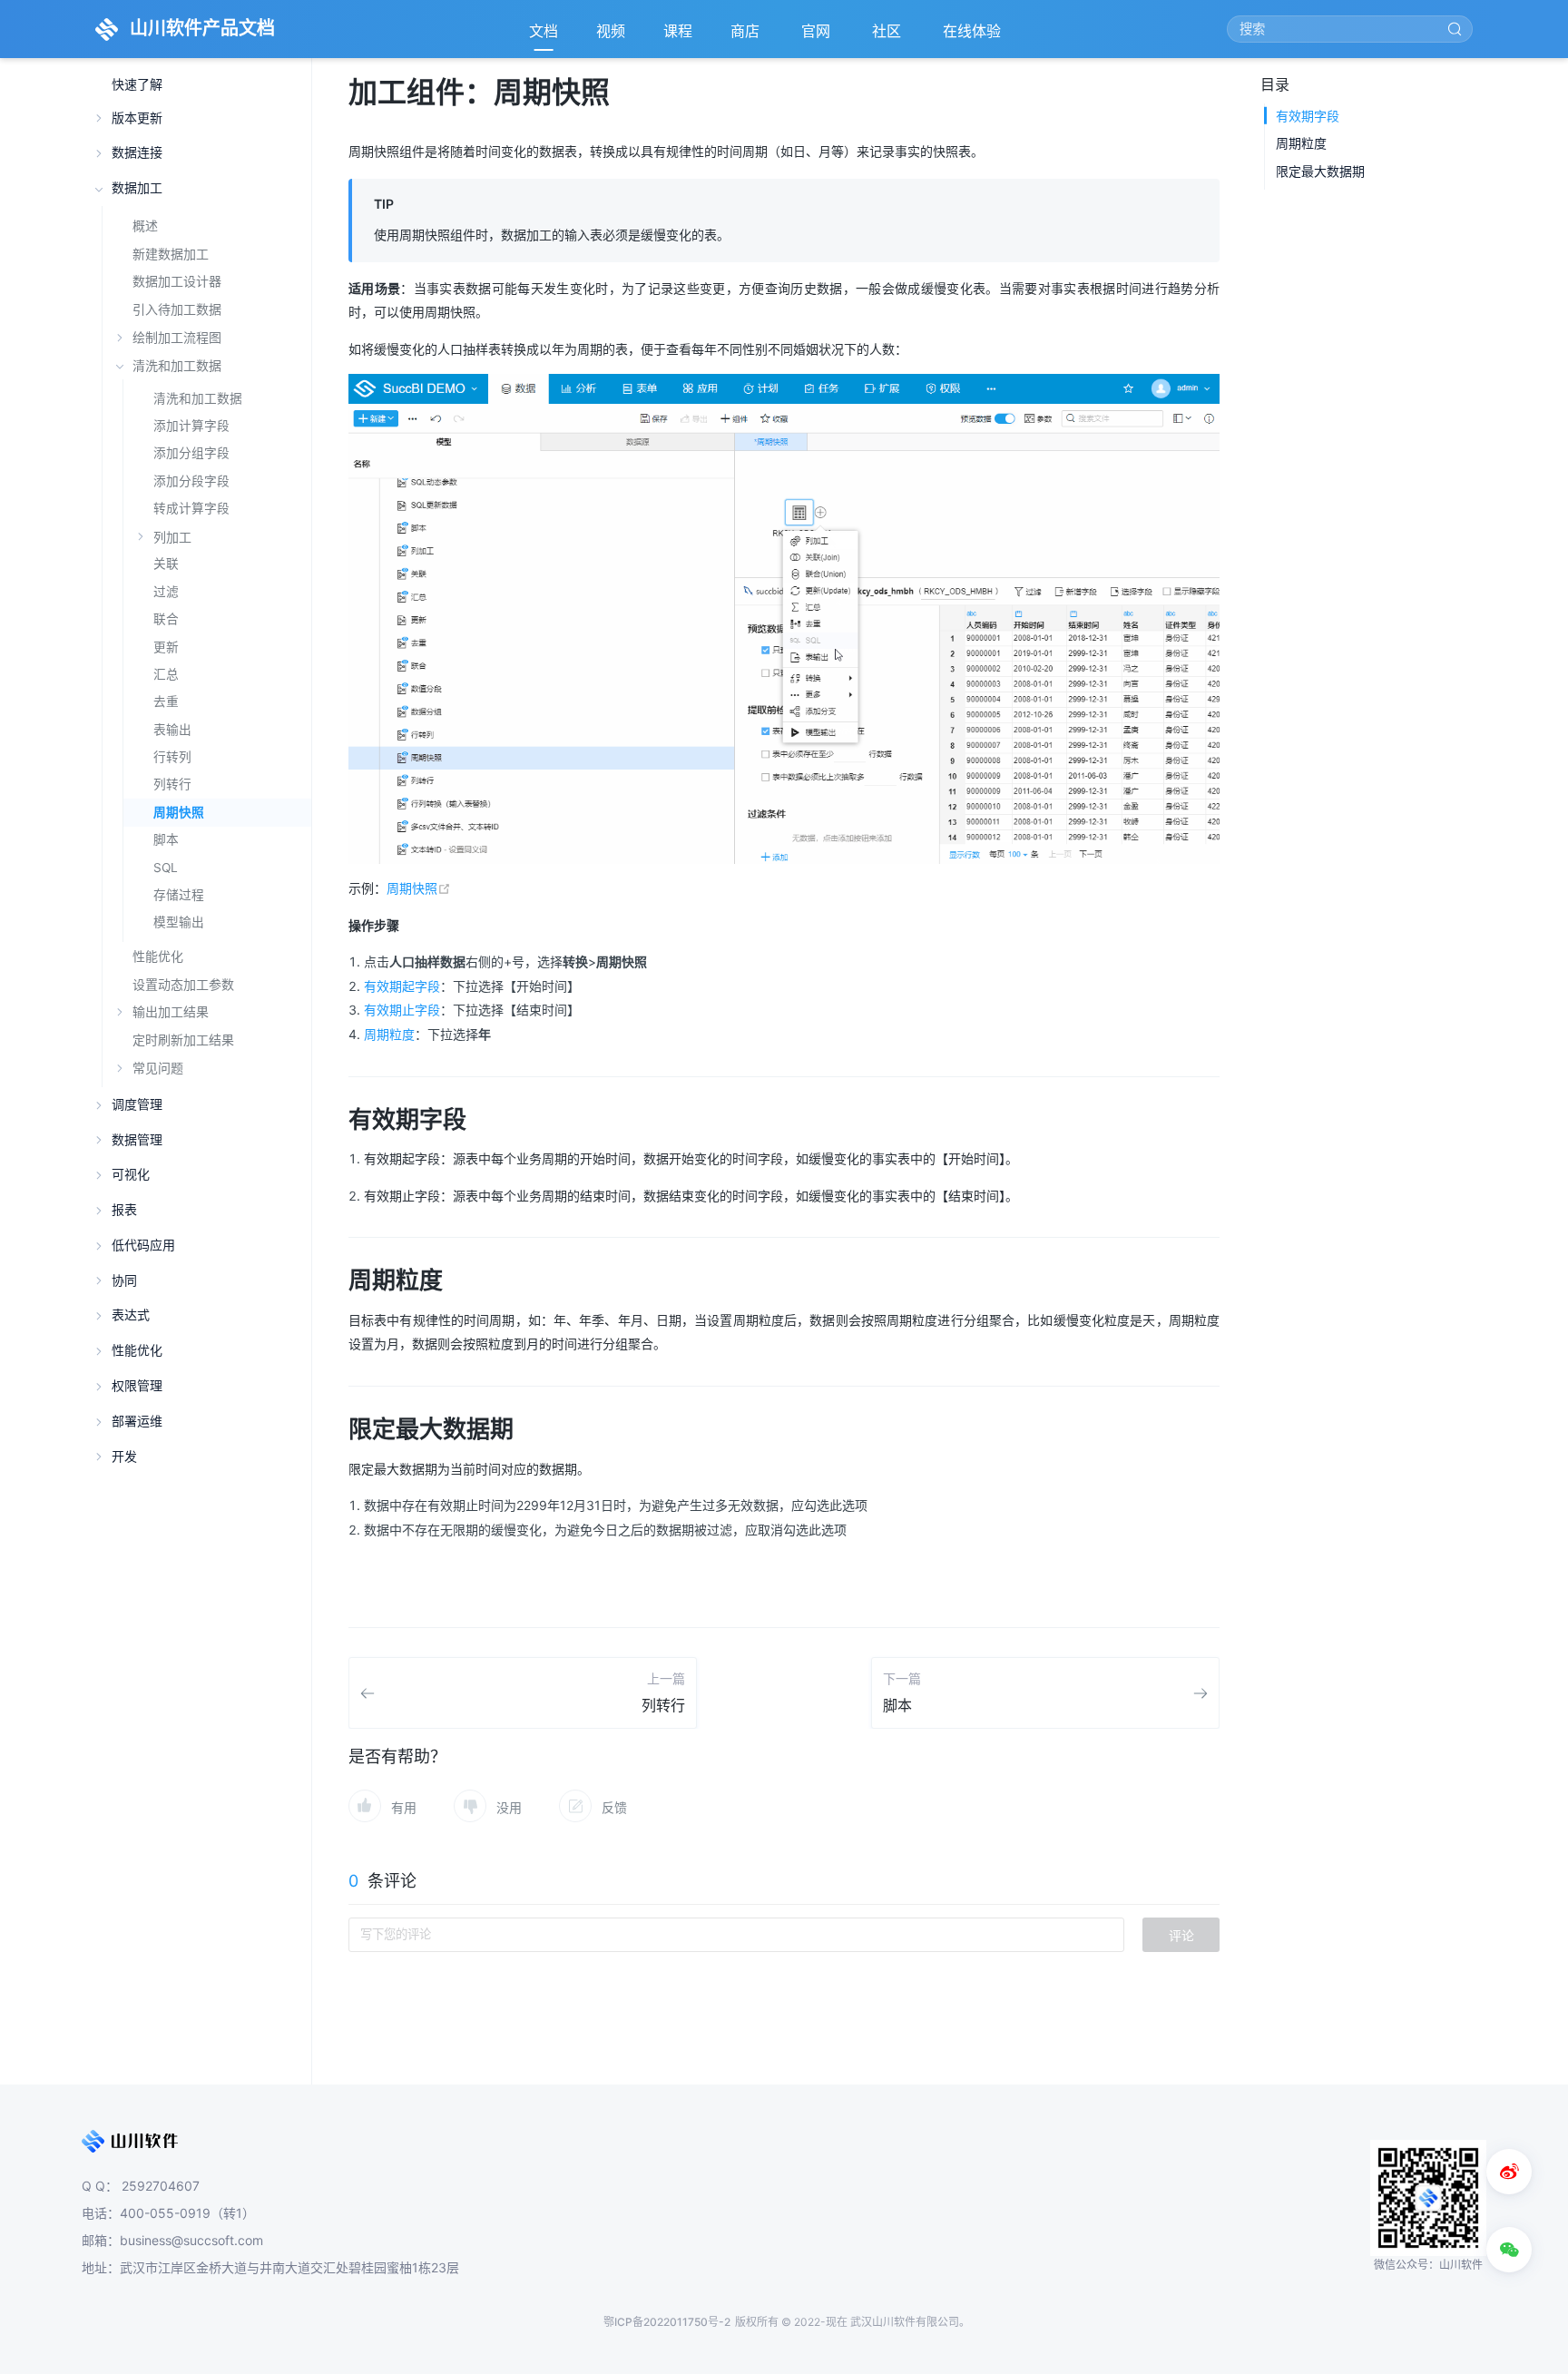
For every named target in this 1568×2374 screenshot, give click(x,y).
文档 (544, 31)
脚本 (166, 839)
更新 (166, 647)
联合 (166, 619)
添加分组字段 (191, 453)
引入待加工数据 (177, 309)
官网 (818, 36)
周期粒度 (389, 1034)
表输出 (172, 730)
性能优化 (158, 956)
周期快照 (179, 812)
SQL (166, 868)
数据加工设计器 (177, 281)
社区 (888, 36)
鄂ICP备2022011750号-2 (667, 2322)
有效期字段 (1308, 116)
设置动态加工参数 (183, 984)
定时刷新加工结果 (183, 1040)
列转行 (172, 784)
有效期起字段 (402, 986)
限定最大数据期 (1320, 171)
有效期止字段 (402, 1010)
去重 (166, 701)
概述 (145, 226)
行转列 (172, 757)
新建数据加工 (171, 254)
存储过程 (179, 895)
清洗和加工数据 (198, 398)
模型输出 (179, 922)
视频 (611, 31)
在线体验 (974, 36)
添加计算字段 (191, 426)
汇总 (166, 674)
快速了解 (137, 85)
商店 (747, 36)
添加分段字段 (191, 481)
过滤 (166, 592)
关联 (166, 564)
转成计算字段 (191, 508)
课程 (678, 31)
